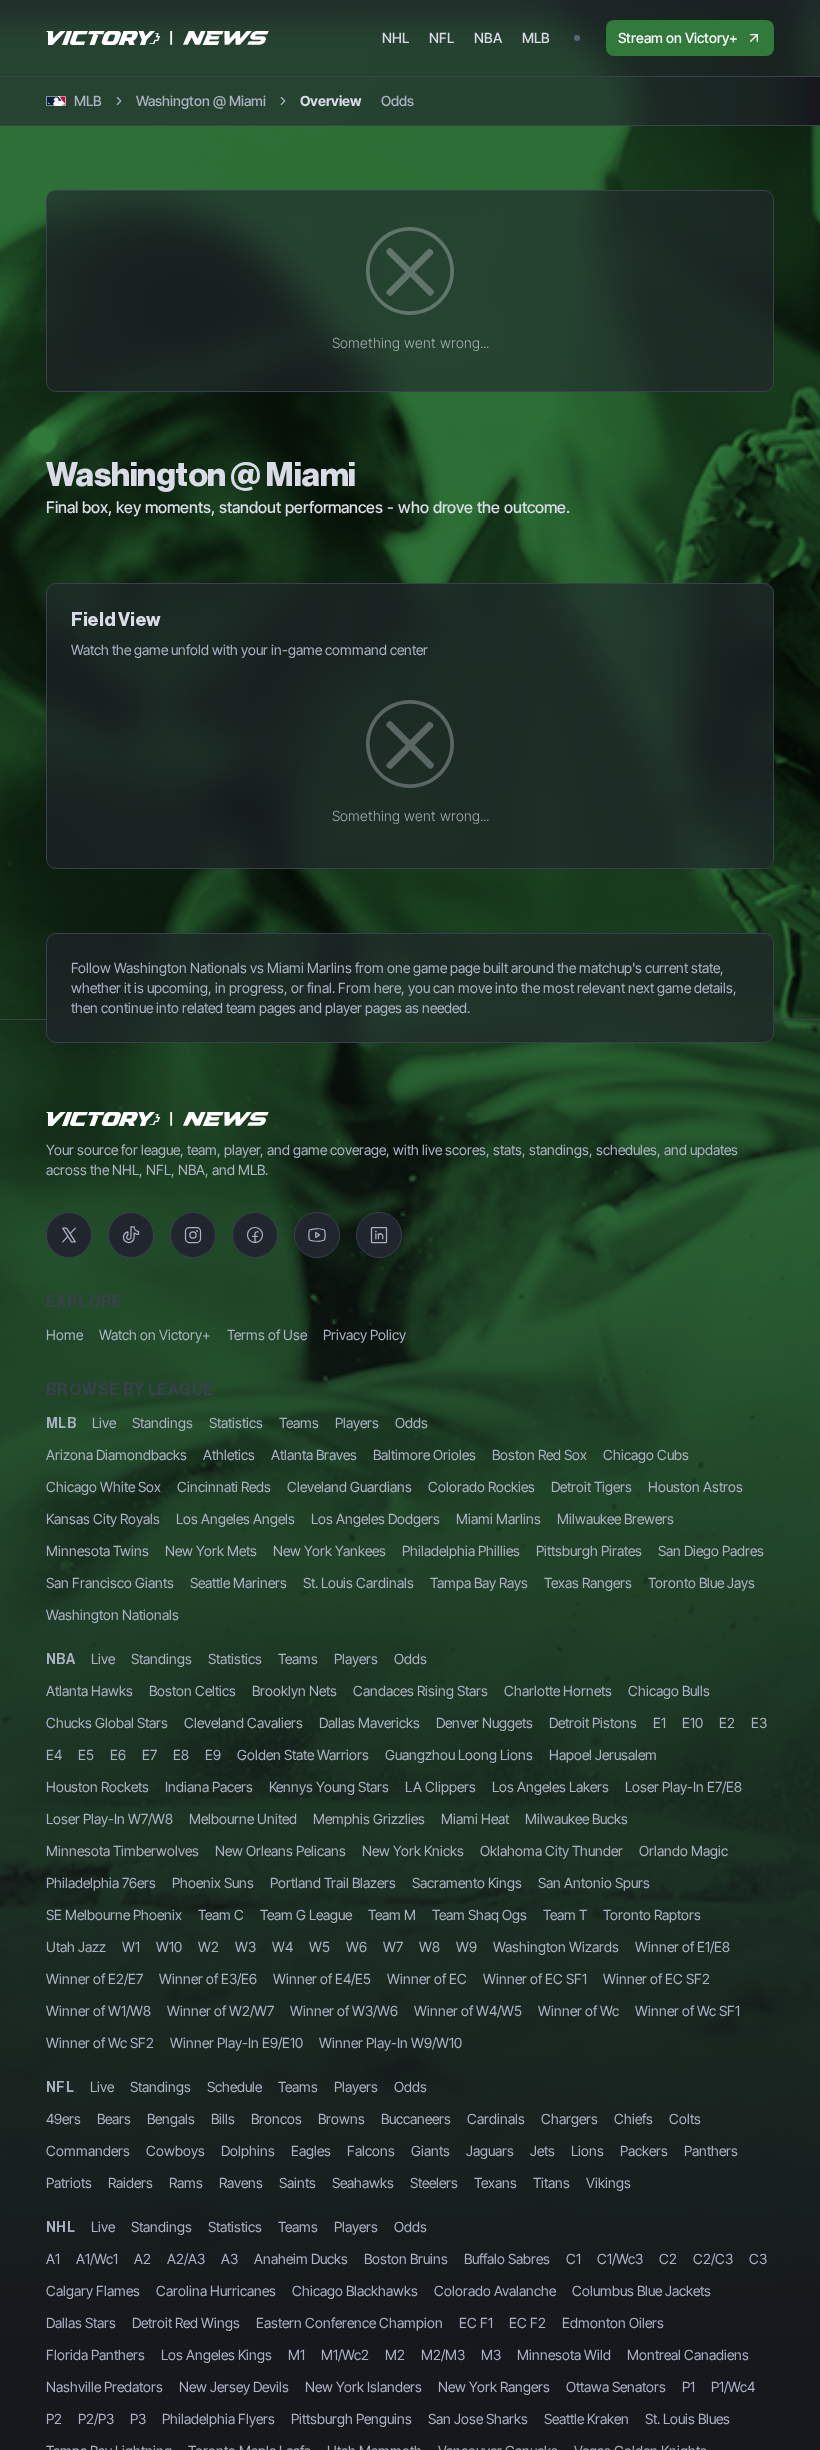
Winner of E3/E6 (208, 1978)
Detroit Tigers (591, 1486)
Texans (495, 2182)
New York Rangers (494, 2386)
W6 (356, 1946)
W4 (282, 1946)
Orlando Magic (683, 1850)
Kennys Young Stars (329, 1786)
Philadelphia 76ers (101, 1882)
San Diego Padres (711, 1550)
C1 (573, 2258)
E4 (54, 1754)
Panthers (711, 2150)
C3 (758, 2258)
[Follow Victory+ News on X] (69, 1235)
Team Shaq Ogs (479, 1914)
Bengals (171, 2118)
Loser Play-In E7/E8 (683, 1786)
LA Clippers (440, 1786)
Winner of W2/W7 (220, 2010)
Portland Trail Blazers (333, 1882)
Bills (223, 2118)
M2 (395, 2354)
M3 (491, 2354)
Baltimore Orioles (424, 1454)
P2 (54, 2418)
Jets (542, 2150)
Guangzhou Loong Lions (459, 1754)
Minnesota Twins (97, 1550)
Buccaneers (416, 2118)
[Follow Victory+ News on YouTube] (317, 1235)
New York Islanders (363, 2386)
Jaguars (490, 2150)
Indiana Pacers (209, 1786)
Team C (221, 1914)
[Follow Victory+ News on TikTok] (131, 1235)
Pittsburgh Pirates (589, 1550)
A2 (142, 2258)
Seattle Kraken (586, 2418)
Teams (299, 1422)
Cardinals (496, 2118)
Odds (411, 1422)
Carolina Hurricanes (216, 2290)
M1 (296, 2354)
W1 (131, 1946)
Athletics (229, 1454)
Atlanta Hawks (89, 1690)
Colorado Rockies (481, 1486)
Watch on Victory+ (155, 1334)
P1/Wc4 (733, 2386)
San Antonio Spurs (594, 1882)
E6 (118, 1754)
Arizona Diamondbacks (116, 1454)
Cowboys (175, 2150)
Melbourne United (243, 1818)
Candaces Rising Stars (420, 1690)
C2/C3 (713, 2258)
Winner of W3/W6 (344, 2010)
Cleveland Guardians (349, 1486)
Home (64, 1334)
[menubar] (466, 38)
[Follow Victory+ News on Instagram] (193, 1235)
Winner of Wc (578, 2010)
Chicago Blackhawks (355, 2290)
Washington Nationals (112, 1614)
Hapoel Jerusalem (603, 1754)
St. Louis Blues (687, 2418)
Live (104, 1422)
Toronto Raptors (652, 1914)
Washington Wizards (556, 1946)
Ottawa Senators (616, 2386)
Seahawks (363, 2182)
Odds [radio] (397, 100)
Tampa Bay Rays (479, 1582)
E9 (213, 1754)
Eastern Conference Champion (349, 2322)
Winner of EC (427, 1978)
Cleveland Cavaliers (243, 1722)
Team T (565, 1914)
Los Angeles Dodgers (375, 1518)
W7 (393, 1946)
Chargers (569, 2118)
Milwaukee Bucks (576, 1818)
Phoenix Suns (213, 1882)
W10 (169, 1946)
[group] (357, 101)
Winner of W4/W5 (468, 2010)
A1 (53, 2258)
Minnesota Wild (564, 2354)
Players (357, 1422)
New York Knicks (413, 1850)
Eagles (311, 2150)
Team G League (306, 1914)
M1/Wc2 (345, 2354)
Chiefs (633, 2118)
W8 (429, 1946)
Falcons (371, 2150)
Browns (341, 2118)
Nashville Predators (104, 2386)
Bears (114, 2118)
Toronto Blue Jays (701, 1582)
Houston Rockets (97, 1786)
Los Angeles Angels (235, 1518)
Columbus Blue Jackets (641, 2290)
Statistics (236, 1422)
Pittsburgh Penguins (351, 2418)
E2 (727, 1722)
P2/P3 (96, 2418)
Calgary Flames (93, 2290)
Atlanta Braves (314, 1454)
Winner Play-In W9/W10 (390, 2042)
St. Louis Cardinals (358, 1582)
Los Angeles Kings (216, 2354)
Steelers (434, 2182)
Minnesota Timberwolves (122, 1850)
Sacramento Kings (467, 1882)
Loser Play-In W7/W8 (109, 1818)
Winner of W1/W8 (98, 2010)
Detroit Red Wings (186, 2322)
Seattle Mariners (238, 1582)
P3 (138, 2418)
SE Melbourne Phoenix (114, 1914)
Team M (392, 1914)
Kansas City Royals (103, 1518)
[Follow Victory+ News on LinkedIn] (379, 1235)
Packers (644, 2150)
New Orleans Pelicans (280, 1850)
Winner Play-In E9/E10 (236, 2042)
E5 (86, 1754)
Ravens (241, 2182)
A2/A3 (186, 2258)
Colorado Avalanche (495, 2290)
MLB (61, 1424)
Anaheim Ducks (301, 2258)
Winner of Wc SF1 (687, 2010)
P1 (688, 2386)
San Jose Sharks (478, 2418)
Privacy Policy (364, 1334)
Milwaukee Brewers (615, 1518)
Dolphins (248, 2150)
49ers (63, 2118)
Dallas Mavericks (369, 1722)
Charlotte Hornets (558, 1690)
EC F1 (476, 2322)
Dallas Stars (81, 2322)
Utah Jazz (76, 1946)
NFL (60, 2088)
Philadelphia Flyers (218, 2418)
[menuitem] (395, 38)
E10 (692, 1722)
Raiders (130, 2182)
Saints (297, 2182)
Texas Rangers (588, 1582)
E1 (659, 1722)
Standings (162, 1422)
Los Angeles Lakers (550, 1786)
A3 (229, 2258)
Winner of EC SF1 (535, 1978)
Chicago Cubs (646, 1454)
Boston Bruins (406, 2258)
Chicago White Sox (103, 1486)
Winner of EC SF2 (656, 1978)
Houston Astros (695, 1486)
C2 (668, 2258)
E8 (181, 1754)
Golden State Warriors (303, 1754)
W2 (208, 1946)
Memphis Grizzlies (369, 1818)
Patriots (69, 2182)
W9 (466, 1946)
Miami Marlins (498, 1518)
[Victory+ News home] (158, 1119)
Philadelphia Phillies (461, 1550)
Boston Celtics (192, 1690)
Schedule (234, 2086)
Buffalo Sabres (507, 2258)
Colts (685, 2118)
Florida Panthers (95, 2354)
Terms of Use (267, 1334)
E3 (759, 1722)
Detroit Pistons (593, 1722)
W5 (319, 1946)
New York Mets (211, 1550)
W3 (245, 1946)
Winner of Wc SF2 (100, 2042)
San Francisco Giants (110, 1582)
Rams (186, 2182)
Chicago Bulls (669, 1690)
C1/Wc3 (620, 2258)
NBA (60, 1660)
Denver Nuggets (484, 1722)
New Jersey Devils (234, 2386)
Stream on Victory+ (678, 37)
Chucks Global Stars (107, 1722)
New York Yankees (329, 1550)
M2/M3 (443, 2354)
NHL (60, 2228)
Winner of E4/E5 (322, 1978)
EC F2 (527, 2322)
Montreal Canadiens (688, 2354)
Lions (587, 2150)
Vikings (608, 2182)
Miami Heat (475, 1818)
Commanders (88, 2150)
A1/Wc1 (97, 2258)
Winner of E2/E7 (94, 1978)
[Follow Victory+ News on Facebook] (255, 1235)
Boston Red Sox (539, 1454)
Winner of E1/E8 (682, 1946)
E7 (149, 1754)
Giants (430, 2150)
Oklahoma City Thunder (551, 1850)
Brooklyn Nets (294, 1690)
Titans (551, 2182)
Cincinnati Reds (224, 1486)
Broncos (276, 2118)
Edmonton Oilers (613, 2322)
